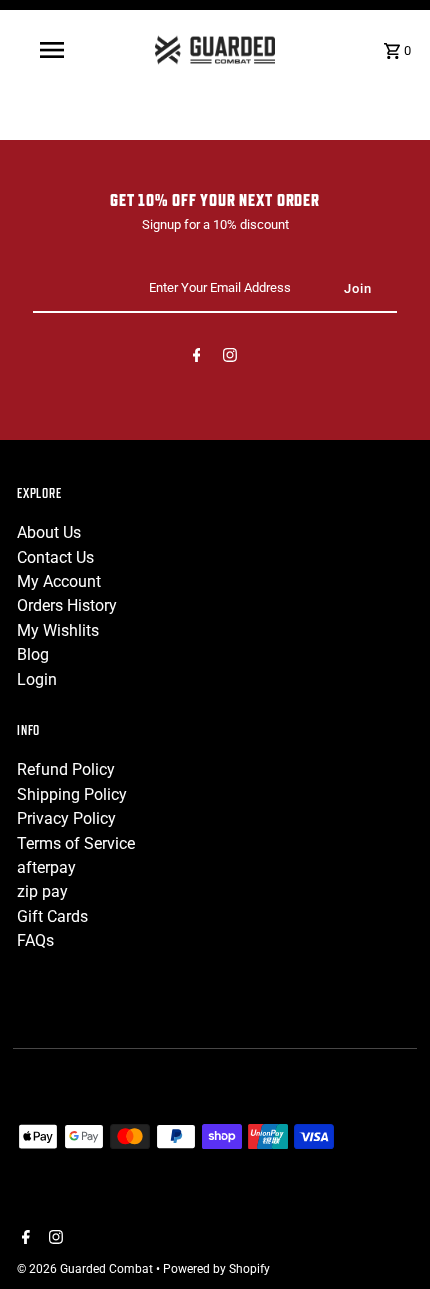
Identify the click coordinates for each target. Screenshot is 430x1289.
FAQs (35, 940)
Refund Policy (66, 769)
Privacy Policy (66, 818)
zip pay (42, 891)
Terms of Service (76, 843)
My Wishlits (58, 630)
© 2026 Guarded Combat (86, 1269)
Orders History (67, 605)
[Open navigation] (55, 50)
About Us (49, 532)
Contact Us (55, 557)
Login (37, 679)
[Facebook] (197, 358)
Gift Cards (52, 916)
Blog (33, 654)
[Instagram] (230, 358)
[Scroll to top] (387, 1236)
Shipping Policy (72, 794)
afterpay (46, 867)
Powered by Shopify (216, 1269)
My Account (59, 581)
